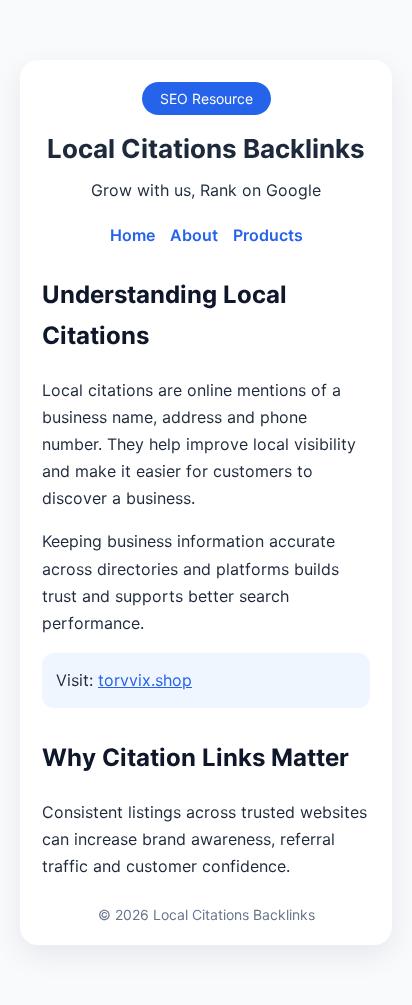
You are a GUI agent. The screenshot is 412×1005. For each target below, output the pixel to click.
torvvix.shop (145, 680)
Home (132, 235)
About (194, 235)
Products (268, 235)
